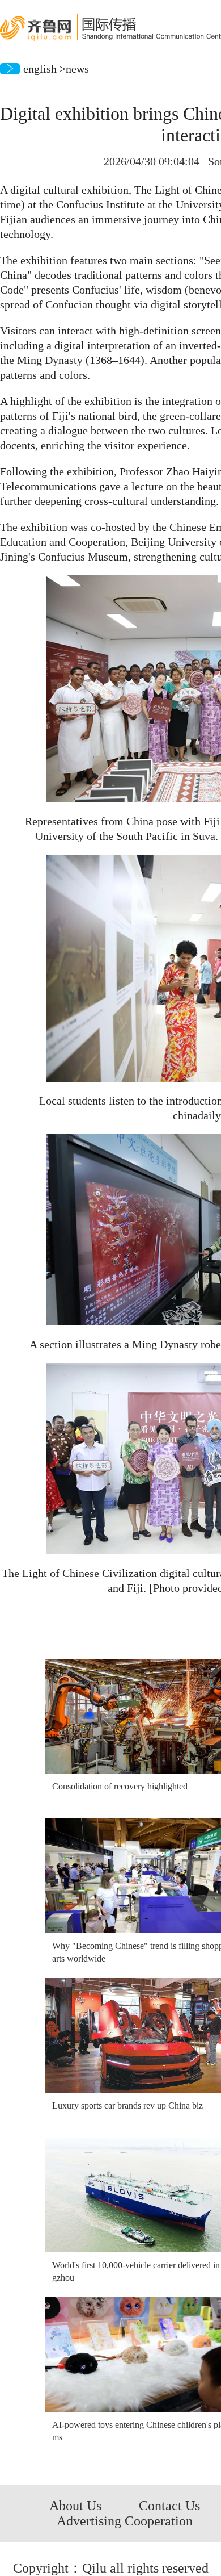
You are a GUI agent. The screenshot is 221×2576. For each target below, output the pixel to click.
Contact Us (169, 2506)
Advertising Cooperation (125, 2521)
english (40, 69)
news (77, 69)
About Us (75, 2506)
